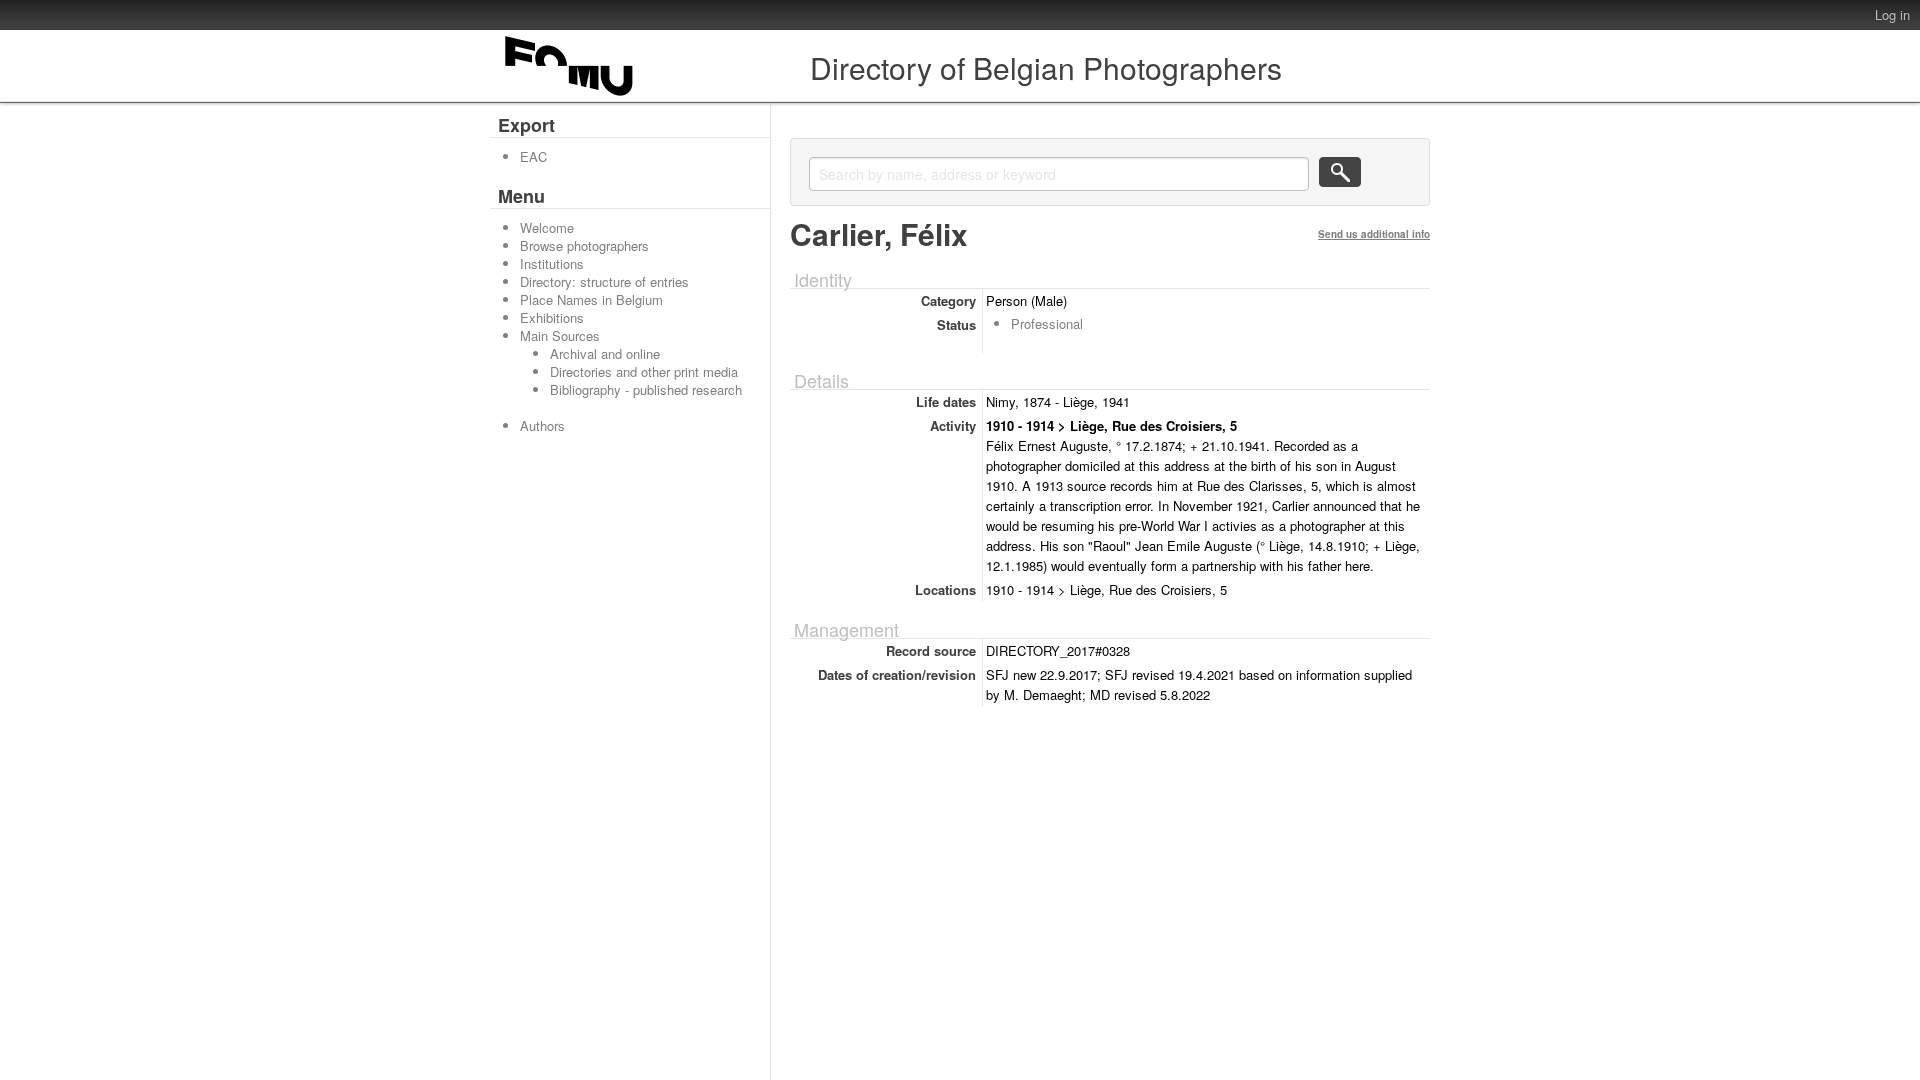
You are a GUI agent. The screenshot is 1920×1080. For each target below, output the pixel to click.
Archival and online (605, 353)
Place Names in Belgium (591, 299)
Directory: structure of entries (604, 281)
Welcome (547, 227)
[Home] (570, 95)
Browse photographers (584, 245)
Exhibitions (552, 317)
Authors (542, 425)
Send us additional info (1374, 234)
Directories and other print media (644, 371)
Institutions (552, 263)
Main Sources (560, 335)
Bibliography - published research (646, 389)
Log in (1892, 14)
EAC (533, 156)
